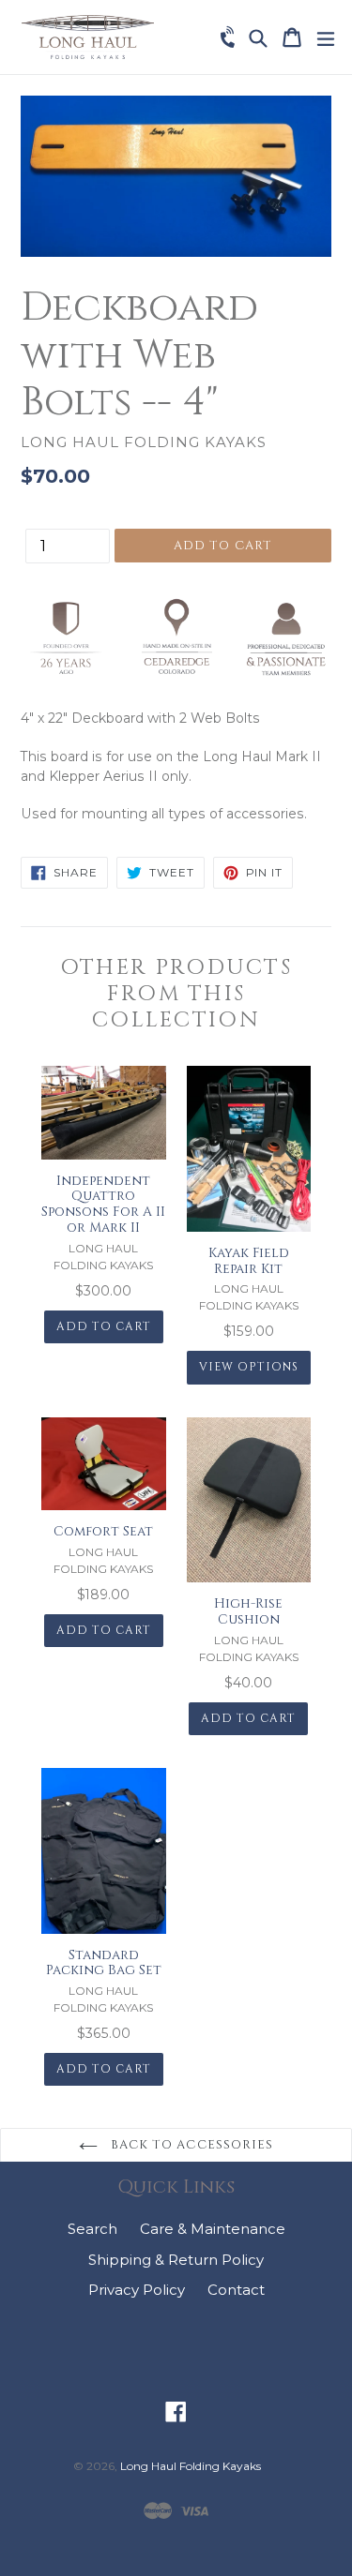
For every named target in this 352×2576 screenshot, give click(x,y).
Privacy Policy (137, 2290)
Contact (236, 2290)
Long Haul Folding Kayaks (191, 2466)
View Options (249, 1367)
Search (92, 2229)
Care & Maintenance (213, 2229)
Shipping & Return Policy (176, 2260)
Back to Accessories (190, 2145)
